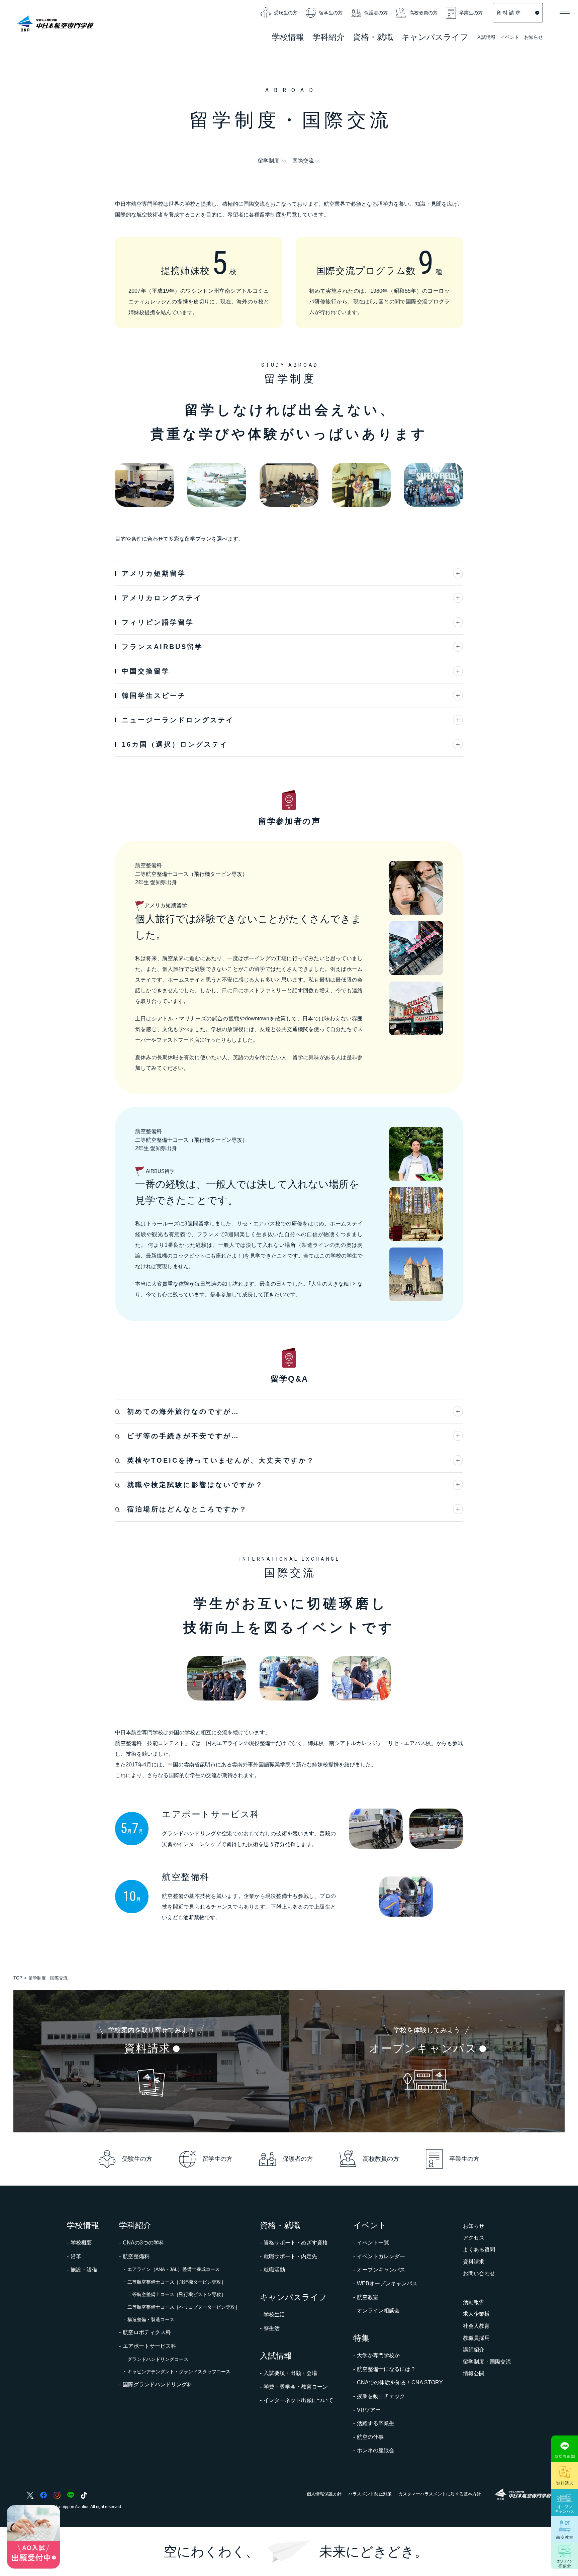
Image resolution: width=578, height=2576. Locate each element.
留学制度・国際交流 (487, 2362)
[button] (565, 13)
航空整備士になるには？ (386, 2369)
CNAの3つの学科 (143, 2243)
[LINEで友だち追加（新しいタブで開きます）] (565, 2449)
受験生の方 (286, 13)
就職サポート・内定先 (290, 2256)
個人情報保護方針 (324, 2494)
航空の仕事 (370, 2437)
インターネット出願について (298, 2400)
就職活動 (274, 2270)
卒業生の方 (471, 13)
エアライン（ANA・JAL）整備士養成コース (174, 2269)
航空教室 (368, 2297)
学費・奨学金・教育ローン (296, 2387)
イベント (510, 38)
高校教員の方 (423, 13)
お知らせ (534, 37)
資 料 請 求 (508, 13)
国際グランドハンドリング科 (158, 2384)
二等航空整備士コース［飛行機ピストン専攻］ (177, 2294)
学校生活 (274, 2315)
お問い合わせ (479, 2273)
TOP (18, 1978)
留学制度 (269, 161)
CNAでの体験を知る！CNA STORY (400, 2382)
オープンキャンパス (381, 2270)
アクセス (474, 2238)
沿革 (76, 2256)
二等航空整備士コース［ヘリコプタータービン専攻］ (184, 2307)
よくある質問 (479, 2250)
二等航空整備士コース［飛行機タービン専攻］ (177, 2282)
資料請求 (474, 2262)
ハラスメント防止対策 (370, 2494)
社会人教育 (476, 2326)
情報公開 (474, 2373)
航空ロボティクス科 (147, 2332)
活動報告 (474, 2302)
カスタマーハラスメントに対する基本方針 (440, 2494)
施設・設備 (84, 2270)
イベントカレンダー (381, 2256)
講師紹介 (474, 2350)
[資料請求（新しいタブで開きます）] (565, 2476)
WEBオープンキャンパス (387, 2283)
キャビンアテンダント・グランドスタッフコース (179, 2372)
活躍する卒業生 (376, 2423)
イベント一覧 (373, 2243)
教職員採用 (476, 2338)
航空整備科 (136, 2256)
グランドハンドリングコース (158, 2359)
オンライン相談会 (378, 2311)
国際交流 (303, 161)
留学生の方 (331, 13)
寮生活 (272, 2328)
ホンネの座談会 (376, 2450)
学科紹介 (328, 38)
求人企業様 (476, 2314)
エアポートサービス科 (150, 2346)
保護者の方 (376, 13)
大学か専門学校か (378, 2355)
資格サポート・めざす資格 (296, 2243)
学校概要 (81, 2243)
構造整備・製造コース (151, 2319)
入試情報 (486, 38)
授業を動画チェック (381, 2396)
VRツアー (369, 2410)
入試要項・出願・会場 (290, 2373)
